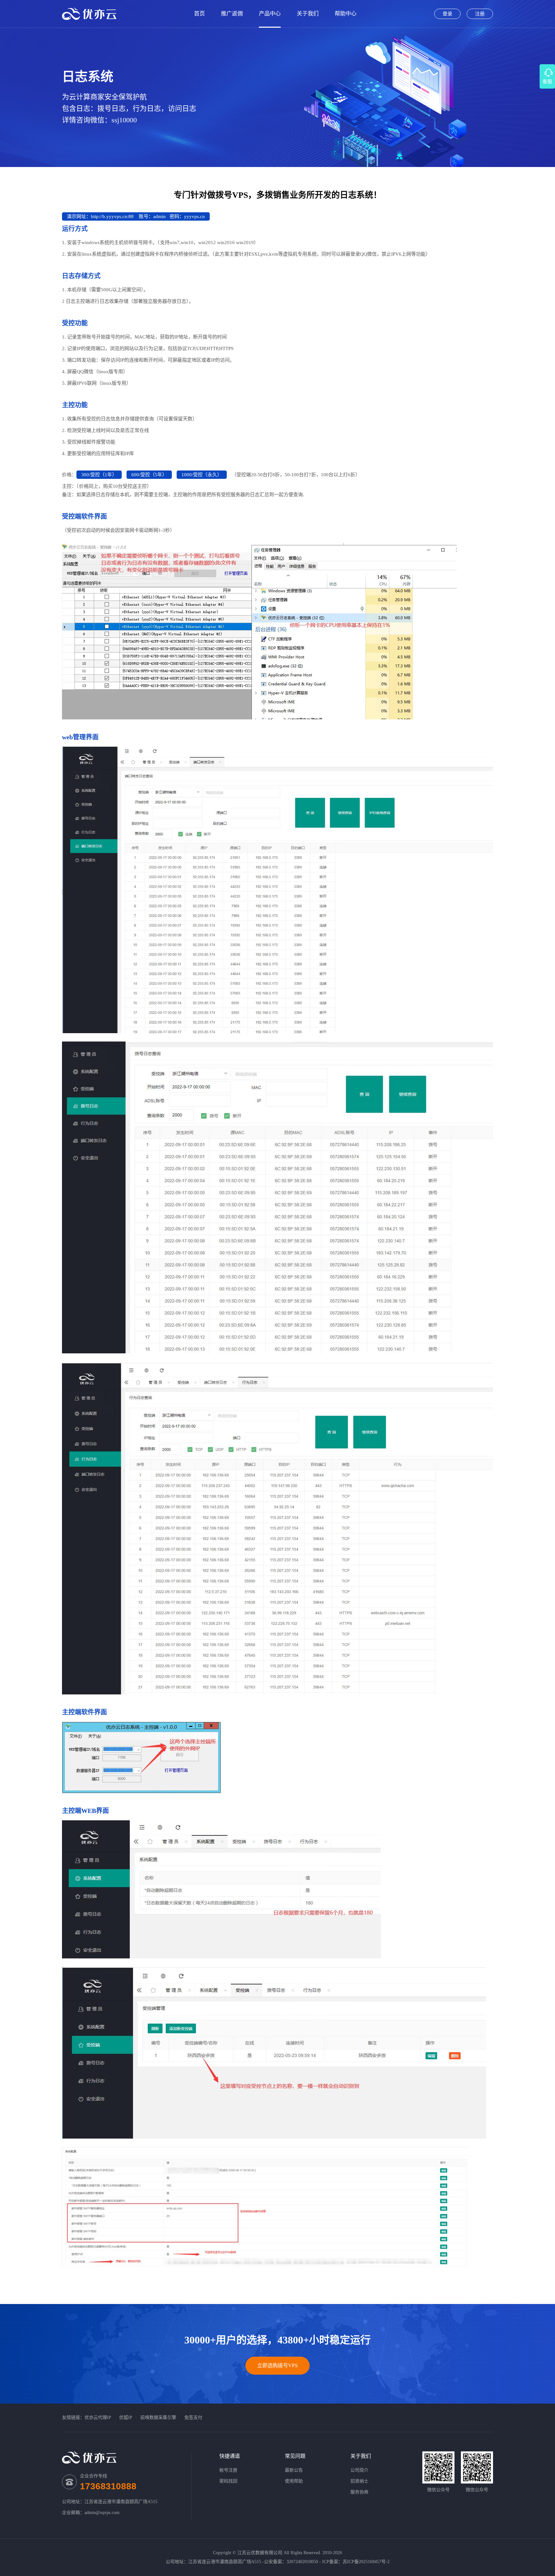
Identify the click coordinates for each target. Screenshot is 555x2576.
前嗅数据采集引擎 (158, 2418)
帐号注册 (228, 2470)
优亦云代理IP (98, 2418)
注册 (480, 14)
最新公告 (294, 2470)
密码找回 (228, 2481)
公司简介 (359, 2470)
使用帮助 (294, 2481)
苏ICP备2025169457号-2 (366, 2562)
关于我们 (308, 14)
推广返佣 (232, 14)
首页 (199, 14)
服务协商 (359, 2492)
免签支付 (193, 2418)
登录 (447, 14)
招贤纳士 (359, 2481)
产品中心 (270, 14)
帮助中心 (346, 14)
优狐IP (126, 2418)
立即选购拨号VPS (277, 2365)
